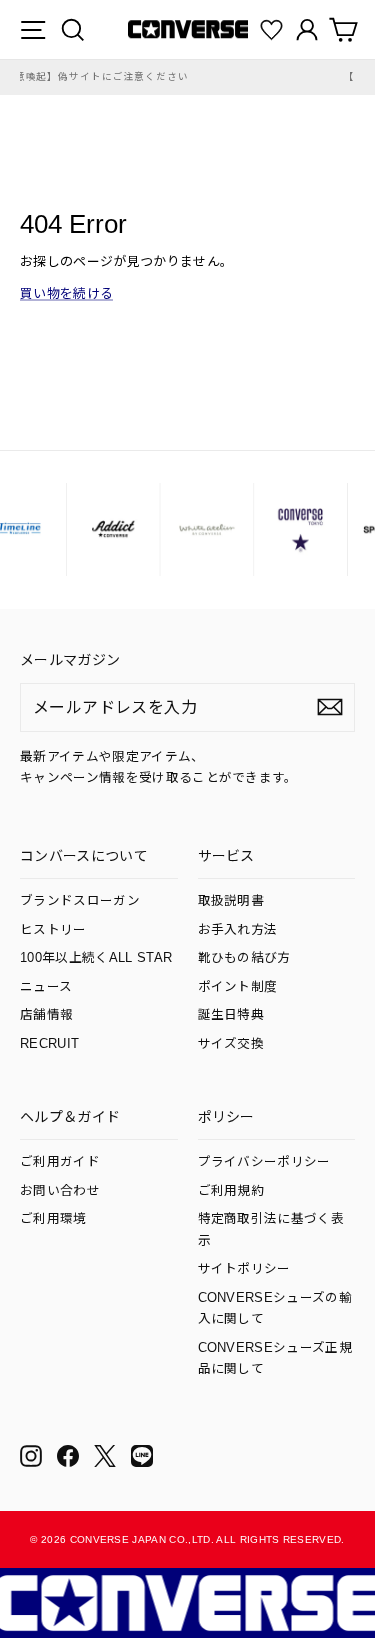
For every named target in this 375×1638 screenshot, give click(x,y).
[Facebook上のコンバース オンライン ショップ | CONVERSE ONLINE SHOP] (68, 1456)
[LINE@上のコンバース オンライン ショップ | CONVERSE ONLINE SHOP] (142, 1456)
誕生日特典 (231, 1015)
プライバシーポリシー (264, 1162)
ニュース (46, 987)
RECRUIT (49, 1044)
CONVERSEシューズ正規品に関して (275, 1358)
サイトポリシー (244, 1269)
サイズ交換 (231, 1044)
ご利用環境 (53, 1219)
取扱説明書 (231, 901)
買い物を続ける (66, 293)
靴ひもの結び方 (244, 958)
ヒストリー (53, 930)
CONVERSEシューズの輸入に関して (275, 1308)
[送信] (330, 707)
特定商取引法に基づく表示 (271, 1229)
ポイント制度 (238, 987)
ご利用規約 (231, 1191)
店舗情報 (46, 1015)
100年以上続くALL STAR (96, 958)
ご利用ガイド (60, 1162)
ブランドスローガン (80, 901)
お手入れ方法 (238, 930)
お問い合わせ (60, 1191)
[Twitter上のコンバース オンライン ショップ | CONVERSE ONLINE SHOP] (105, 1456)
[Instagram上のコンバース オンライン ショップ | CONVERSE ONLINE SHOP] (31, 1456)
